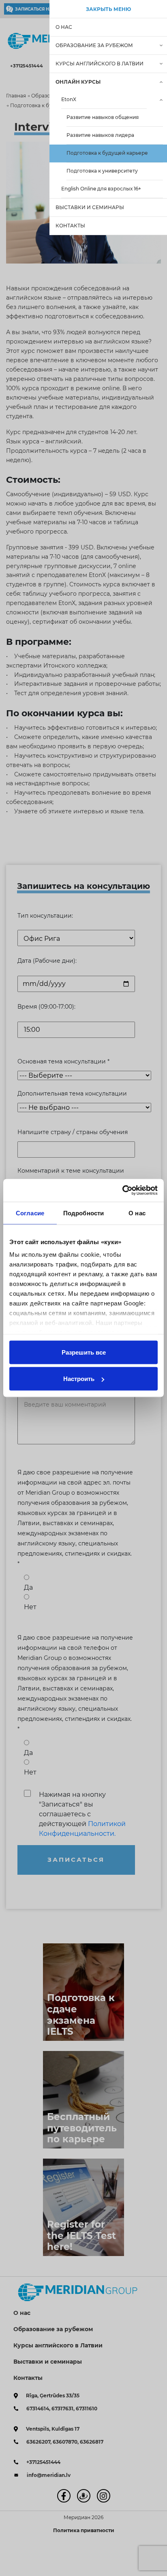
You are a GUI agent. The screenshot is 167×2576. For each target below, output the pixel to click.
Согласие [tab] (30, 1213)
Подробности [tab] (83, 1213)
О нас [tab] (137, 1213)
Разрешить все (84, 1352)
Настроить (79, 1379)
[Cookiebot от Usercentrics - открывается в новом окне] (122, 1191)
